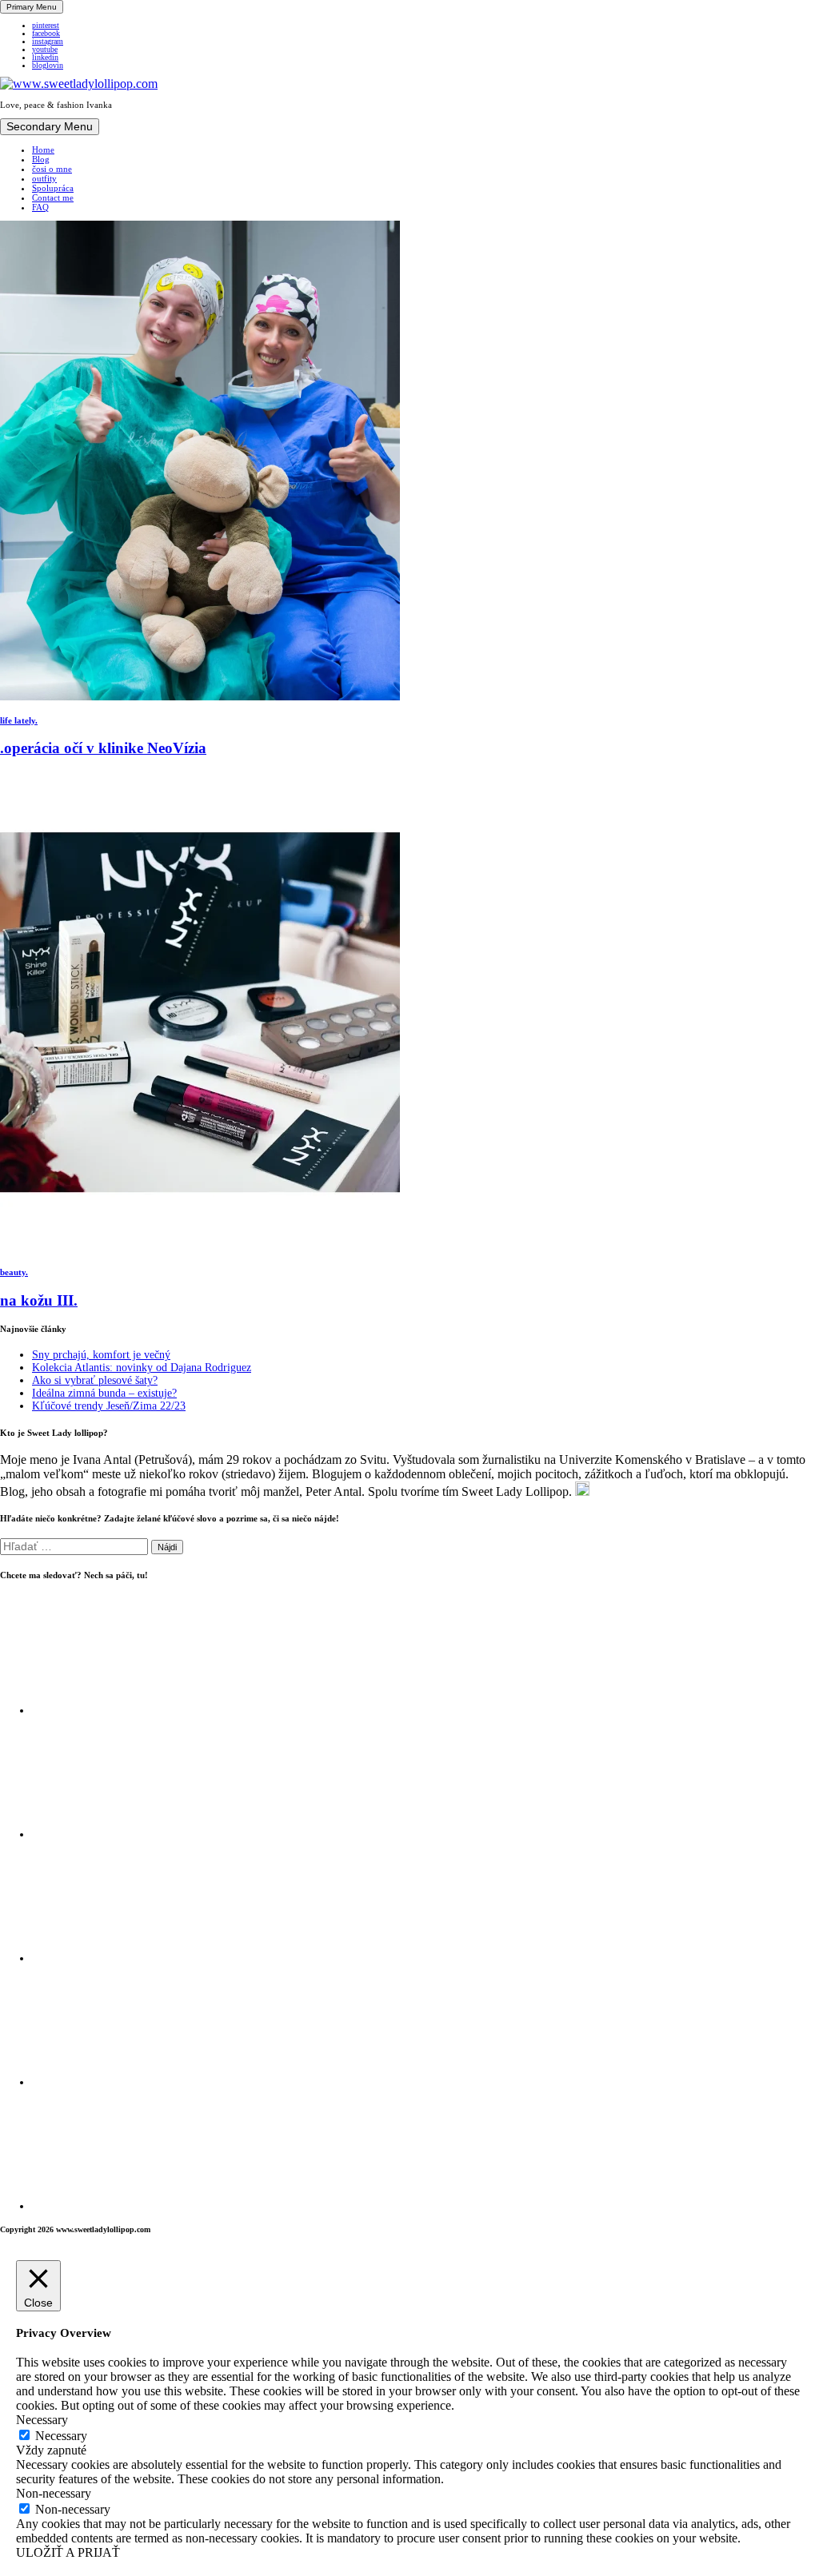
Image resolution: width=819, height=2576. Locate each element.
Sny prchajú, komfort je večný (101, 1355)
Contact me (53, 197)
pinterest (46, 26)
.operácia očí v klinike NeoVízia (103, 748)
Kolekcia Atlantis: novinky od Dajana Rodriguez (142, 1368)
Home (43, 150)
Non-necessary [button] (54, 2493)
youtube (45, 50)
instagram (48, 42)
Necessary (61, 2436)
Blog (41, 159)
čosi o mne (52, 169)
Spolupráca (53, 188)
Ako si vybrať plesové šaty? (95, 1380)
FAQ (40, 207)
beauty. (14, 1272)
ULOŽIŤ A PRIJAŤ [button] (68, 2552)
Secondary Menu (50, 127)
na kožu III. (39, 1300)
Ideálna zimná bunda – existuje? (104, 1393)
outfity (44, 178)
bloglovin (48, 66)
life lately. (19, 720)
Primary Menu (32, 7)
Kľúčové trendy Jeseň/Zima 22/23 (109, 1406)
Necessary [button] (42, 2420)
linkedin (45, 58)
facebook (46, 34)
